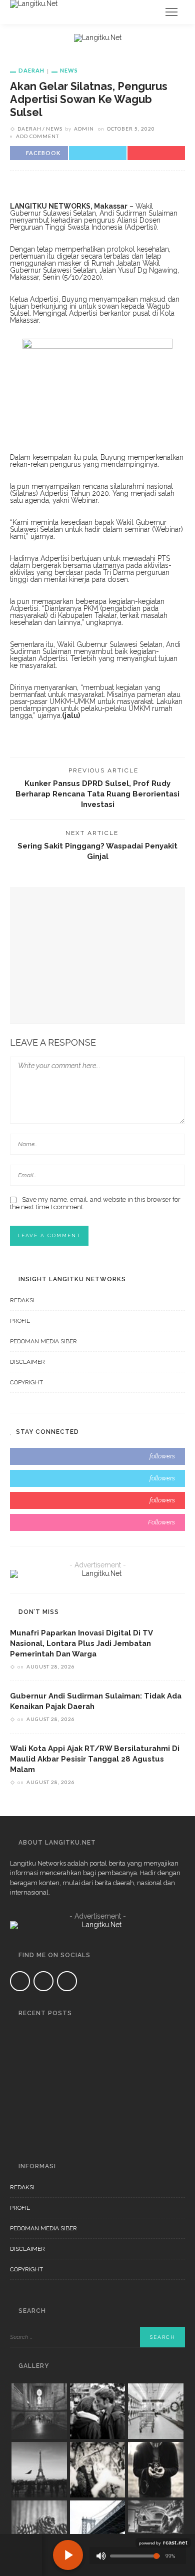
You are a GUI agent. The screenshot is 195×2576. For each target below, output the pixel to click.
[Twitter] (43, 1981)
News (69, 70)
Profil (20, 1321)
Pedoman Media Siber (43, 1341)
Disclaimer (27, 1362)
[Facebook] (20, 1981)
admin (84, 129)
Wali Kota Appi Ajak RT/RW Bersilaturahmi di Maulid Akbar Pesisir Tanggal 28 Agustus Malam (95, 1759)
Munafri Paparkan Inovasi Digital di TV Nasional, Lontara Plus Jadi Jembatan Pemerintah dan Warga (81, 1643)
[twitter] (97, 1478)
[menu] (171, 12)
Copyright (26, 1382)
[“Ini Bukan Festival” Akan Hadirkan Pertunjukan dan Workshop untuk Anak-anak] (22, 2124)
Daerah (31, 70)
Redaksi (22, 1300)
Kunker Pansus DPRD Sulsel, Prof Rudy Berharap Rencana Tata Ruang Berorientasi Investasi (97, 794)
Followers (161, 1522)
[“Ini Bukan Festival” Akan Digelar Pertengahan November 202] (22, 2081)
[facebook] (97, 1456)
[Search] (147, 12)
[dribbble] (97, 1522)
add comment (37, 136)
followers (162, 1456)
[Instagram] (67, 1981)
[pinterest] (97, 1500)
